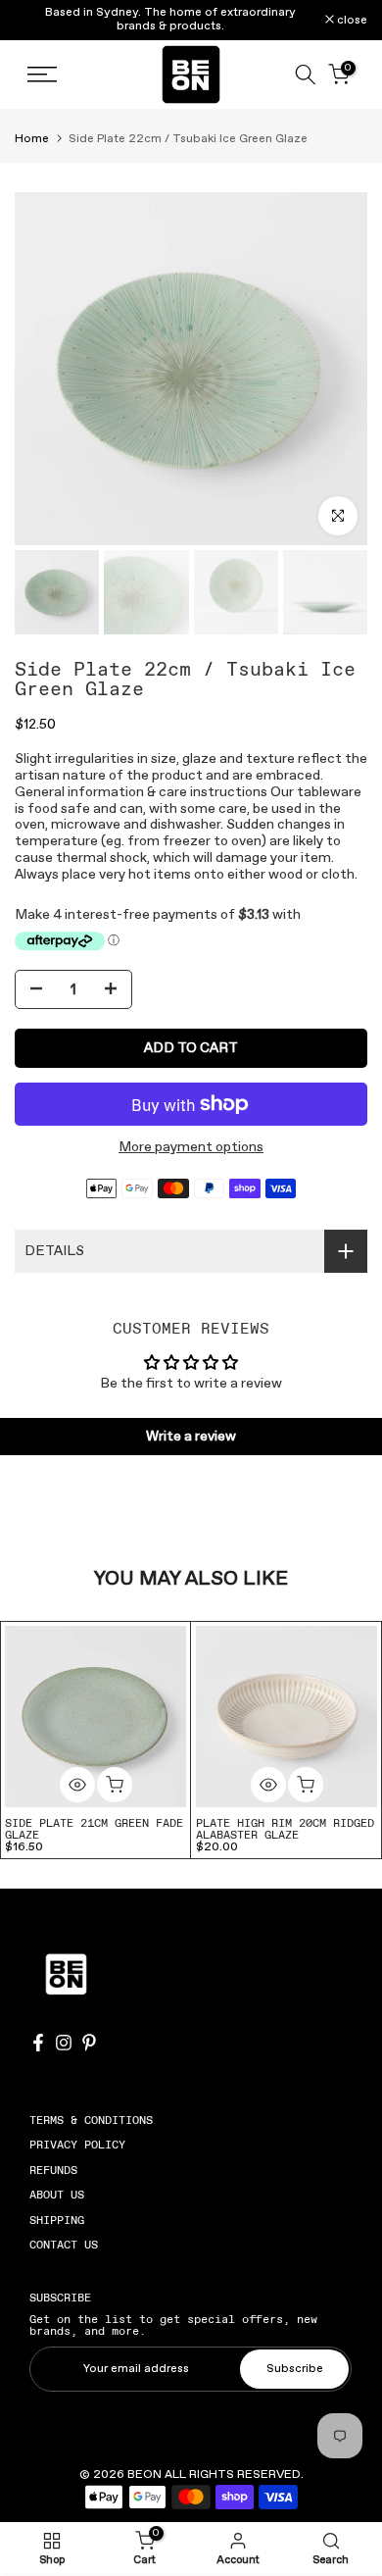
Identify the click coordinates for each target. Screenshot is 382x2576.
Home (32, 139)
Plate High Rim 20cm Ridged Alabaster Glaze (285, 1829)
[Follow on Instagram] (64, 2043)
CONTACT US (64, 2245)
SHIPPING (57, 2220)
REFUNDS (53, 2170)
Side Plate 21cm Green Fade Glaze (94, 1829)
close (351, 21)
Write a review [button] (191, 1437)
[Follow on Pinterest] (89, 2043)
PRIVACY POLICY (77, 2145)
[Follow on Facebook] (38, 2043)
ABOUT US (57, 2195)
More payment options (191, 1148)
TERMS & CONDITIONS (91, 2120)
